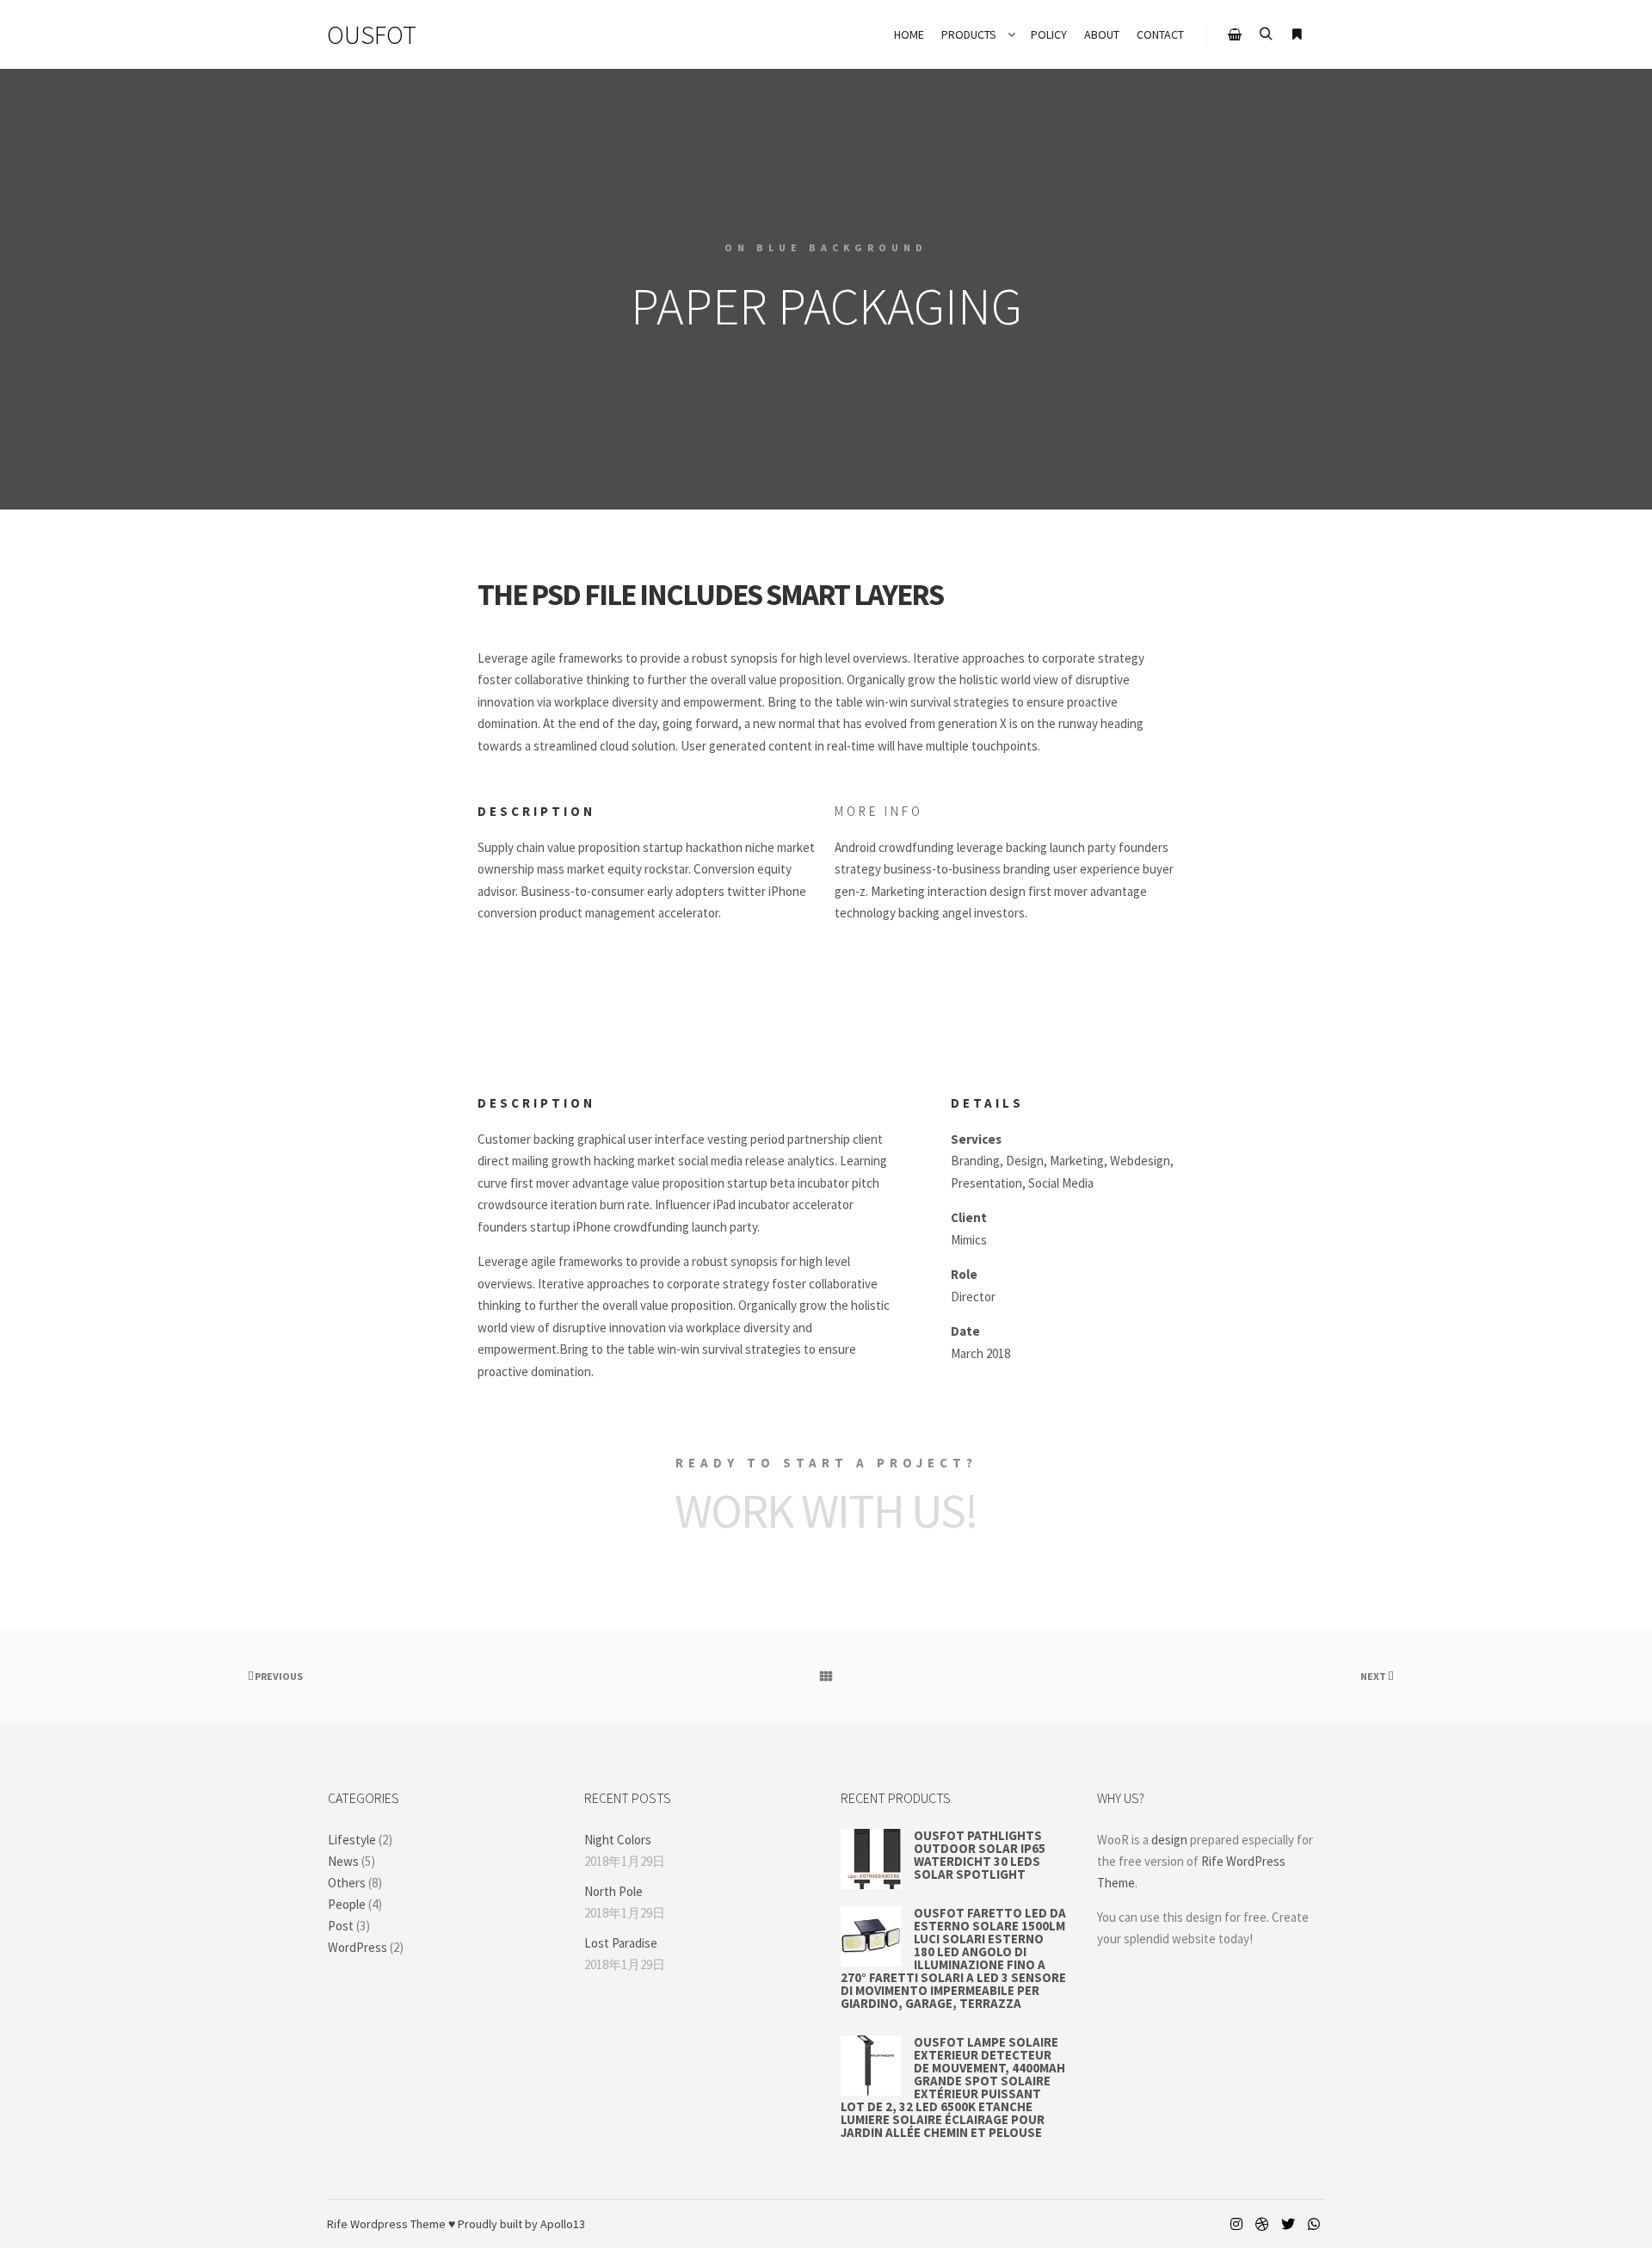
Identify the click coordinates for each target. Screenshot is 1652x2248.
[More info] (1297, 34)
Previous (278, 1676)
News (343, 1861)
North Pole (613, 1891)
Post (341, 1926)
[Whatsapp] (1314, 2224)
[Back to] (826, 1677)
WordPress (358, 1947)
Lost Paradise (621, 1943)
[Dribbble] (1262, 2224)
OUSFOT (372, 34)
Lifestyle (352, 1840)
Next (1374, 1676)
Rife (337, 2224)
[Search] (1266, 34)
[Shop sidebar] (1235, 34)
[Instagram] (1236, 2224)
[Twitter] (1288, 2224)
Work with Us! (826, 1510)
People (347, 1904)
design (1169, 1840)
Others (347, 1883)
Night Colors (618, 1840)
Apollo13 (563, 2224)
